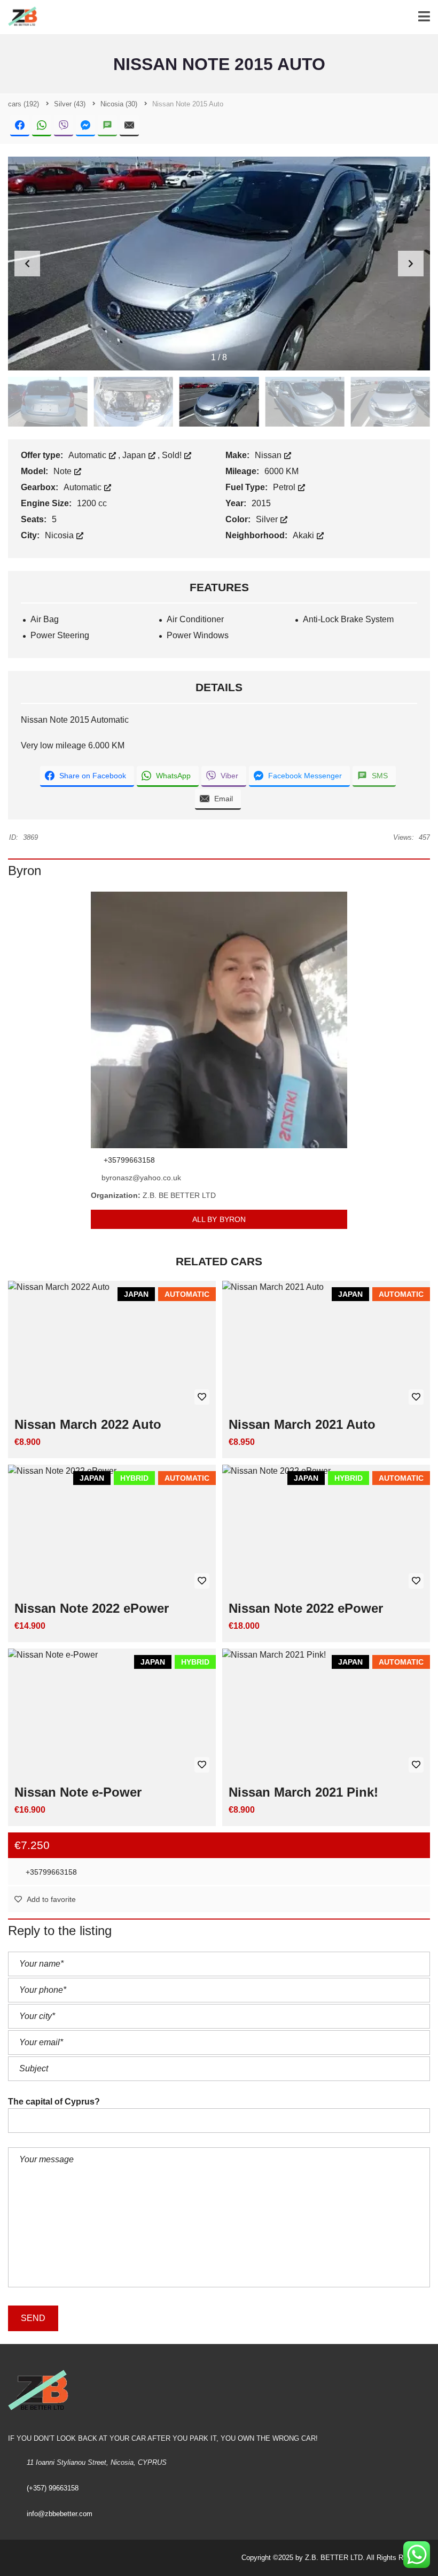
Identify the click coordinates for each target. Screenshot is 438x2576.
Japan (135, 455)
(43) (70, 104)
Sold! (173, 455)
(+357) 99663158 (53, 2488)
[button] (411, 264)
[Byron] (219, 1020)
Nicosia (60, 535)
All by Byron (219, 1219)
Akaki (304, 535)
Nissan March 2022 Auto (88, 1424)
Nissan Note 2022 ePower (92, 1608)
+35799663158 (50, 1872)
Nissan (269, 455)
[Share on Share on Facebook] (20, 126)
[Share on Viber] (64, 126)
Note (64, 471)
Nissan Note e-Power (78, 1792)
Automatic (88, 455)
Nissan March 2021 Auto (302, 1424)
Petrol (285, 487)
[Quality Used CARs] (20, 17)
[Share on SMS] (107, 126)
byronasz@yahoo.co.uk (141, 1178)
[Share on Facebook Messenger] (85, 126)
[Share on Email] (129, 126)
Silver (268, 519)
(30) (119, 104)
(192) (24, 104)
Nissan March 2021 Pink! (303, 1792)
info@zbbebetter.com (60, 2514)
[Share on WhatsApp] (42, 126)
